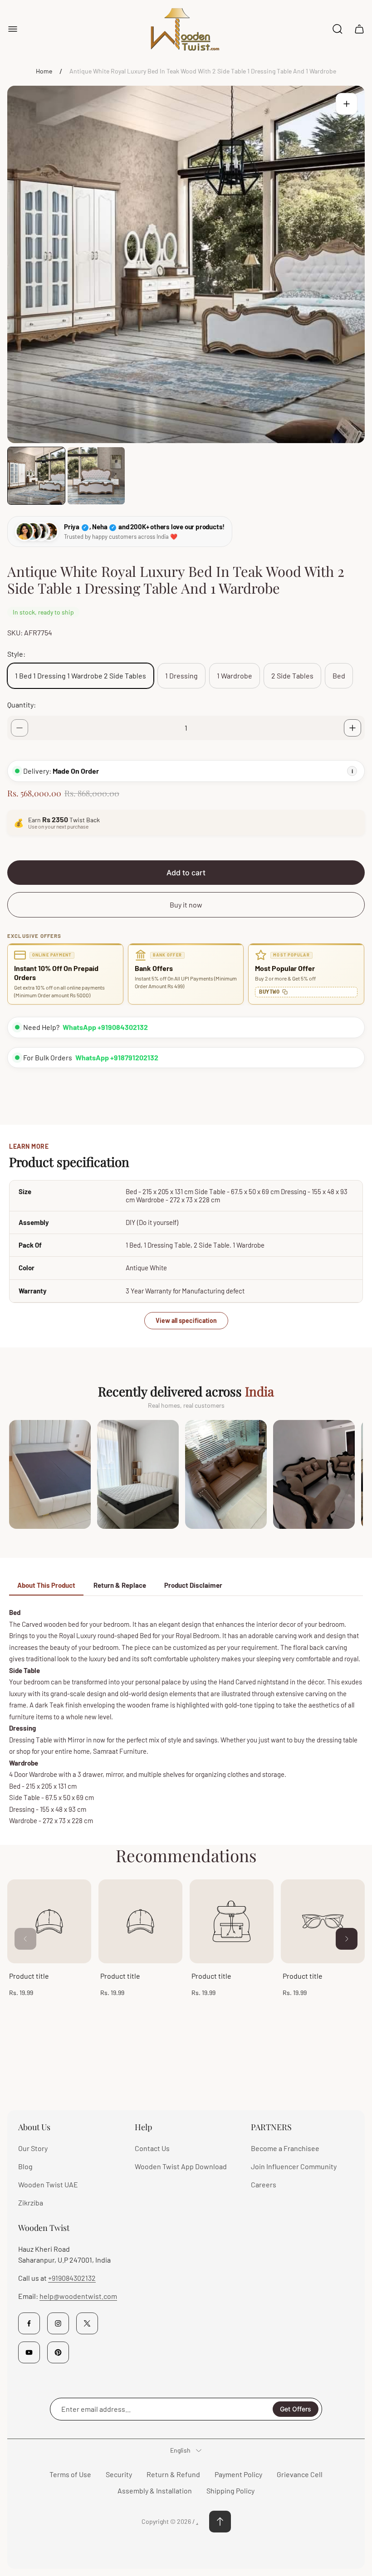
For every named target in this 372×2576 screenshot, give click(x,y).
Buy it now (186, 905)
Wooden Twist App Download (181, 2166)
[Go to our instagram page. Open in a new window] (58, 2323)
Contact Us (152, 2148)
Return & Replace (120, 1585)
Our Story (33, 2148)
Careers (264, 2184)
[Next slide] (347, 1939)
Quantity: (22, 705)
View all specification (186, 1320)
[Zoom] (347, 104)
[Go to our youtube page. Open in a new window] (29, 2352)
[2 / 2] (96, 476)
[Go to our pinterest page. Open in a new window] (58, 2352)
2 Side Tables (292, 676)
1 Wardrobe (235, 676)
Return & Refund (173, 2474)
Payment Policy (238, 2474)
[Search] (338, 29)
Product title (29, 1976)
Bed (339, 676)
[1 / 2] (36, 476)
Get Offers (296, 2409)
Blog (25, 2166)
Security (119, 2474)
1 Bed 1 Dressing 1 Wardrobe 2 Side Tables (81, 676)
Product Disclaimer (193, 1585)
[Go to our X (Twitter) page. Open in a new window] (87, 2323)
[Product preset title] (49, 1921)
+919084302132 (72, 2278)
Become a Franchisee (285, 2148)
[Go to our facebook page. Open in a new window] (29, 2323)
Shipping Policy (230, 2491)
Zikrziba (31, 2203)
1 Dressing (181, 676)
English (180, 2450)
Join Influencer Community (294, 2166)
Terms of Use (70, 2474)
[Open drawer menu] (13, 29)
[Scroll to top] (220, 2522)
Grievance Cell (300, 2474)
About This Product (46, 1585)
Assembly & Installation (155, 2491)
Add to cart (186, 873)
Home (44, 71)
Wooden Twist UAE (48, 2184)
